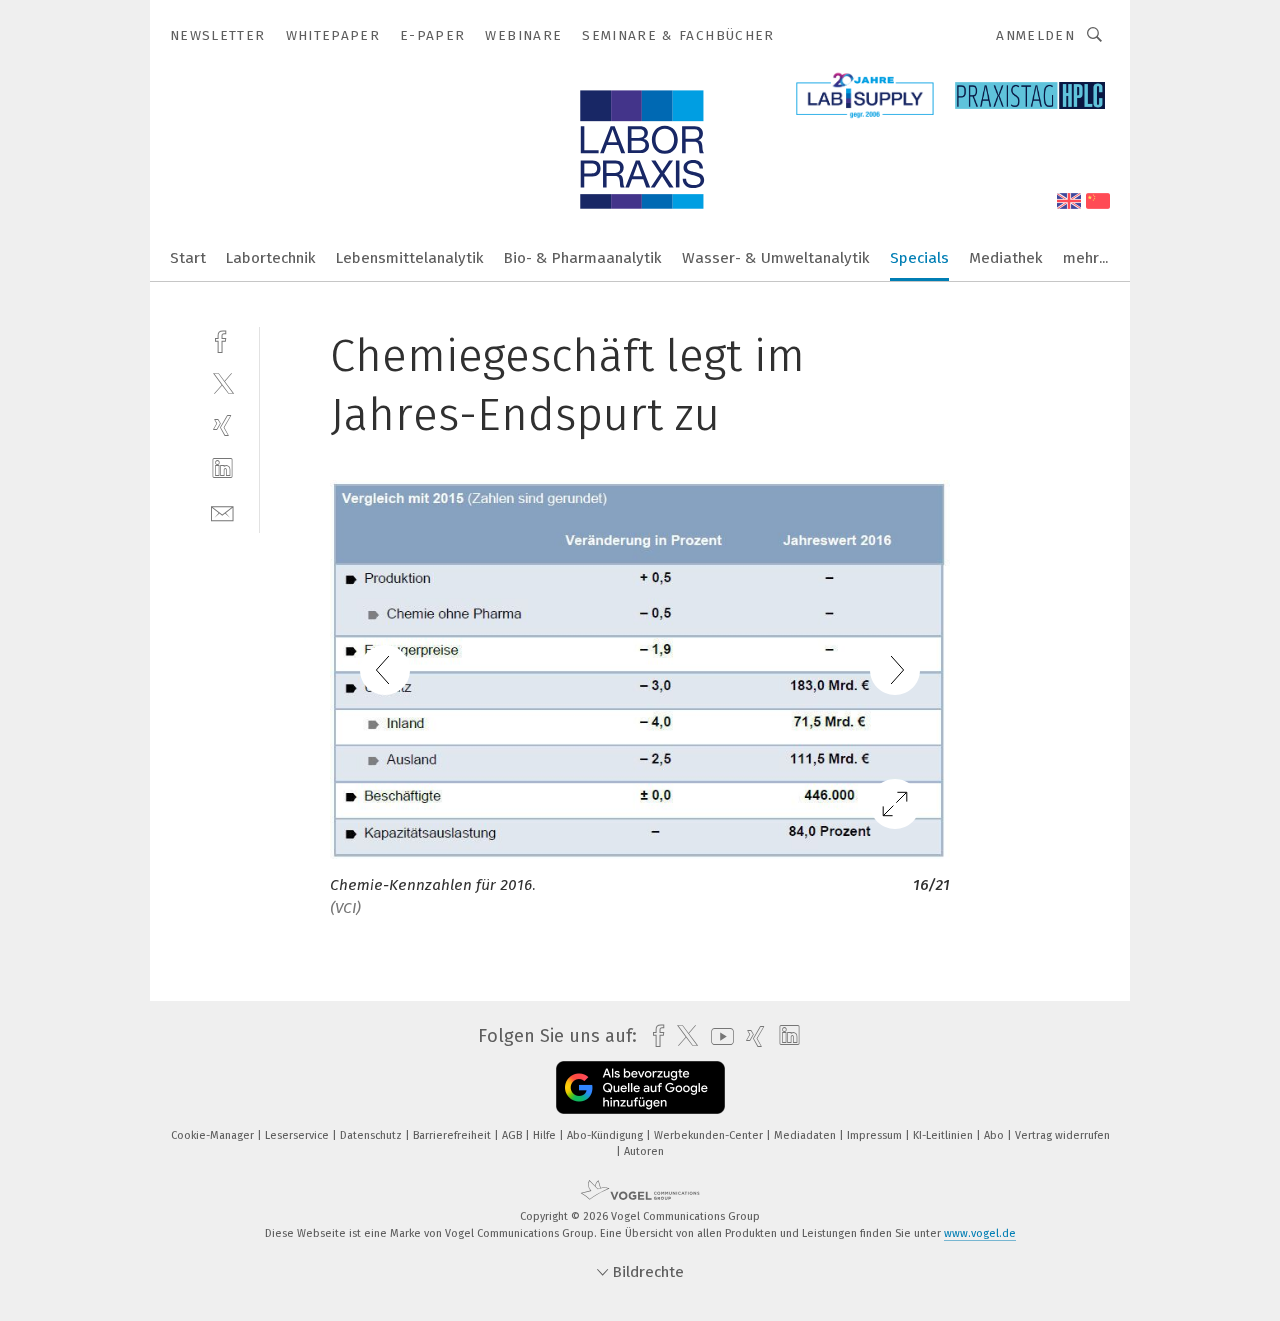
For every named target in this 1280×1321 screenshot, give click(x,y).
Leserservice (298, 1135)
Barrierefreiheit (453, 1135)
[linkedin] (222, 468)
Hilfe (546, 1135)
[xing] (222, 425)
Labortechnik (271, 258)
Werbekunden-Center (710, 1135)
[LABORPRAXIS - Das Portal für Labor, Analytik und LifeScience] (188, 256)
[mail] (222, 511)
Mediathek (1006, 258)
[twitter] (222, 382)
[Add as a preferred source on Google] (640, 1087)
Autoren (644, 1151)
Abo (995, 1135)
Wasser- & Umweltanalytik (776, 258)
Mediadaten (806, 1135)
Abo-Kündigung (606, 1135)
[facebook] (222, 339)
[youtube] (717, 1036)
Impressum (876, 1135)
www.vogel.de (980, 1233)
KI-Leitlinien (944, 1135)
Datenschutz (372, 1135)
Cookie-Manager (214, 1135)
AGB (513, 1135)
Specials (919, 258)
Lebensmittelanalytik (410, 258)
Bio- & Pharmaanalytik (583, 258)
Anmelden (1035, 35)
